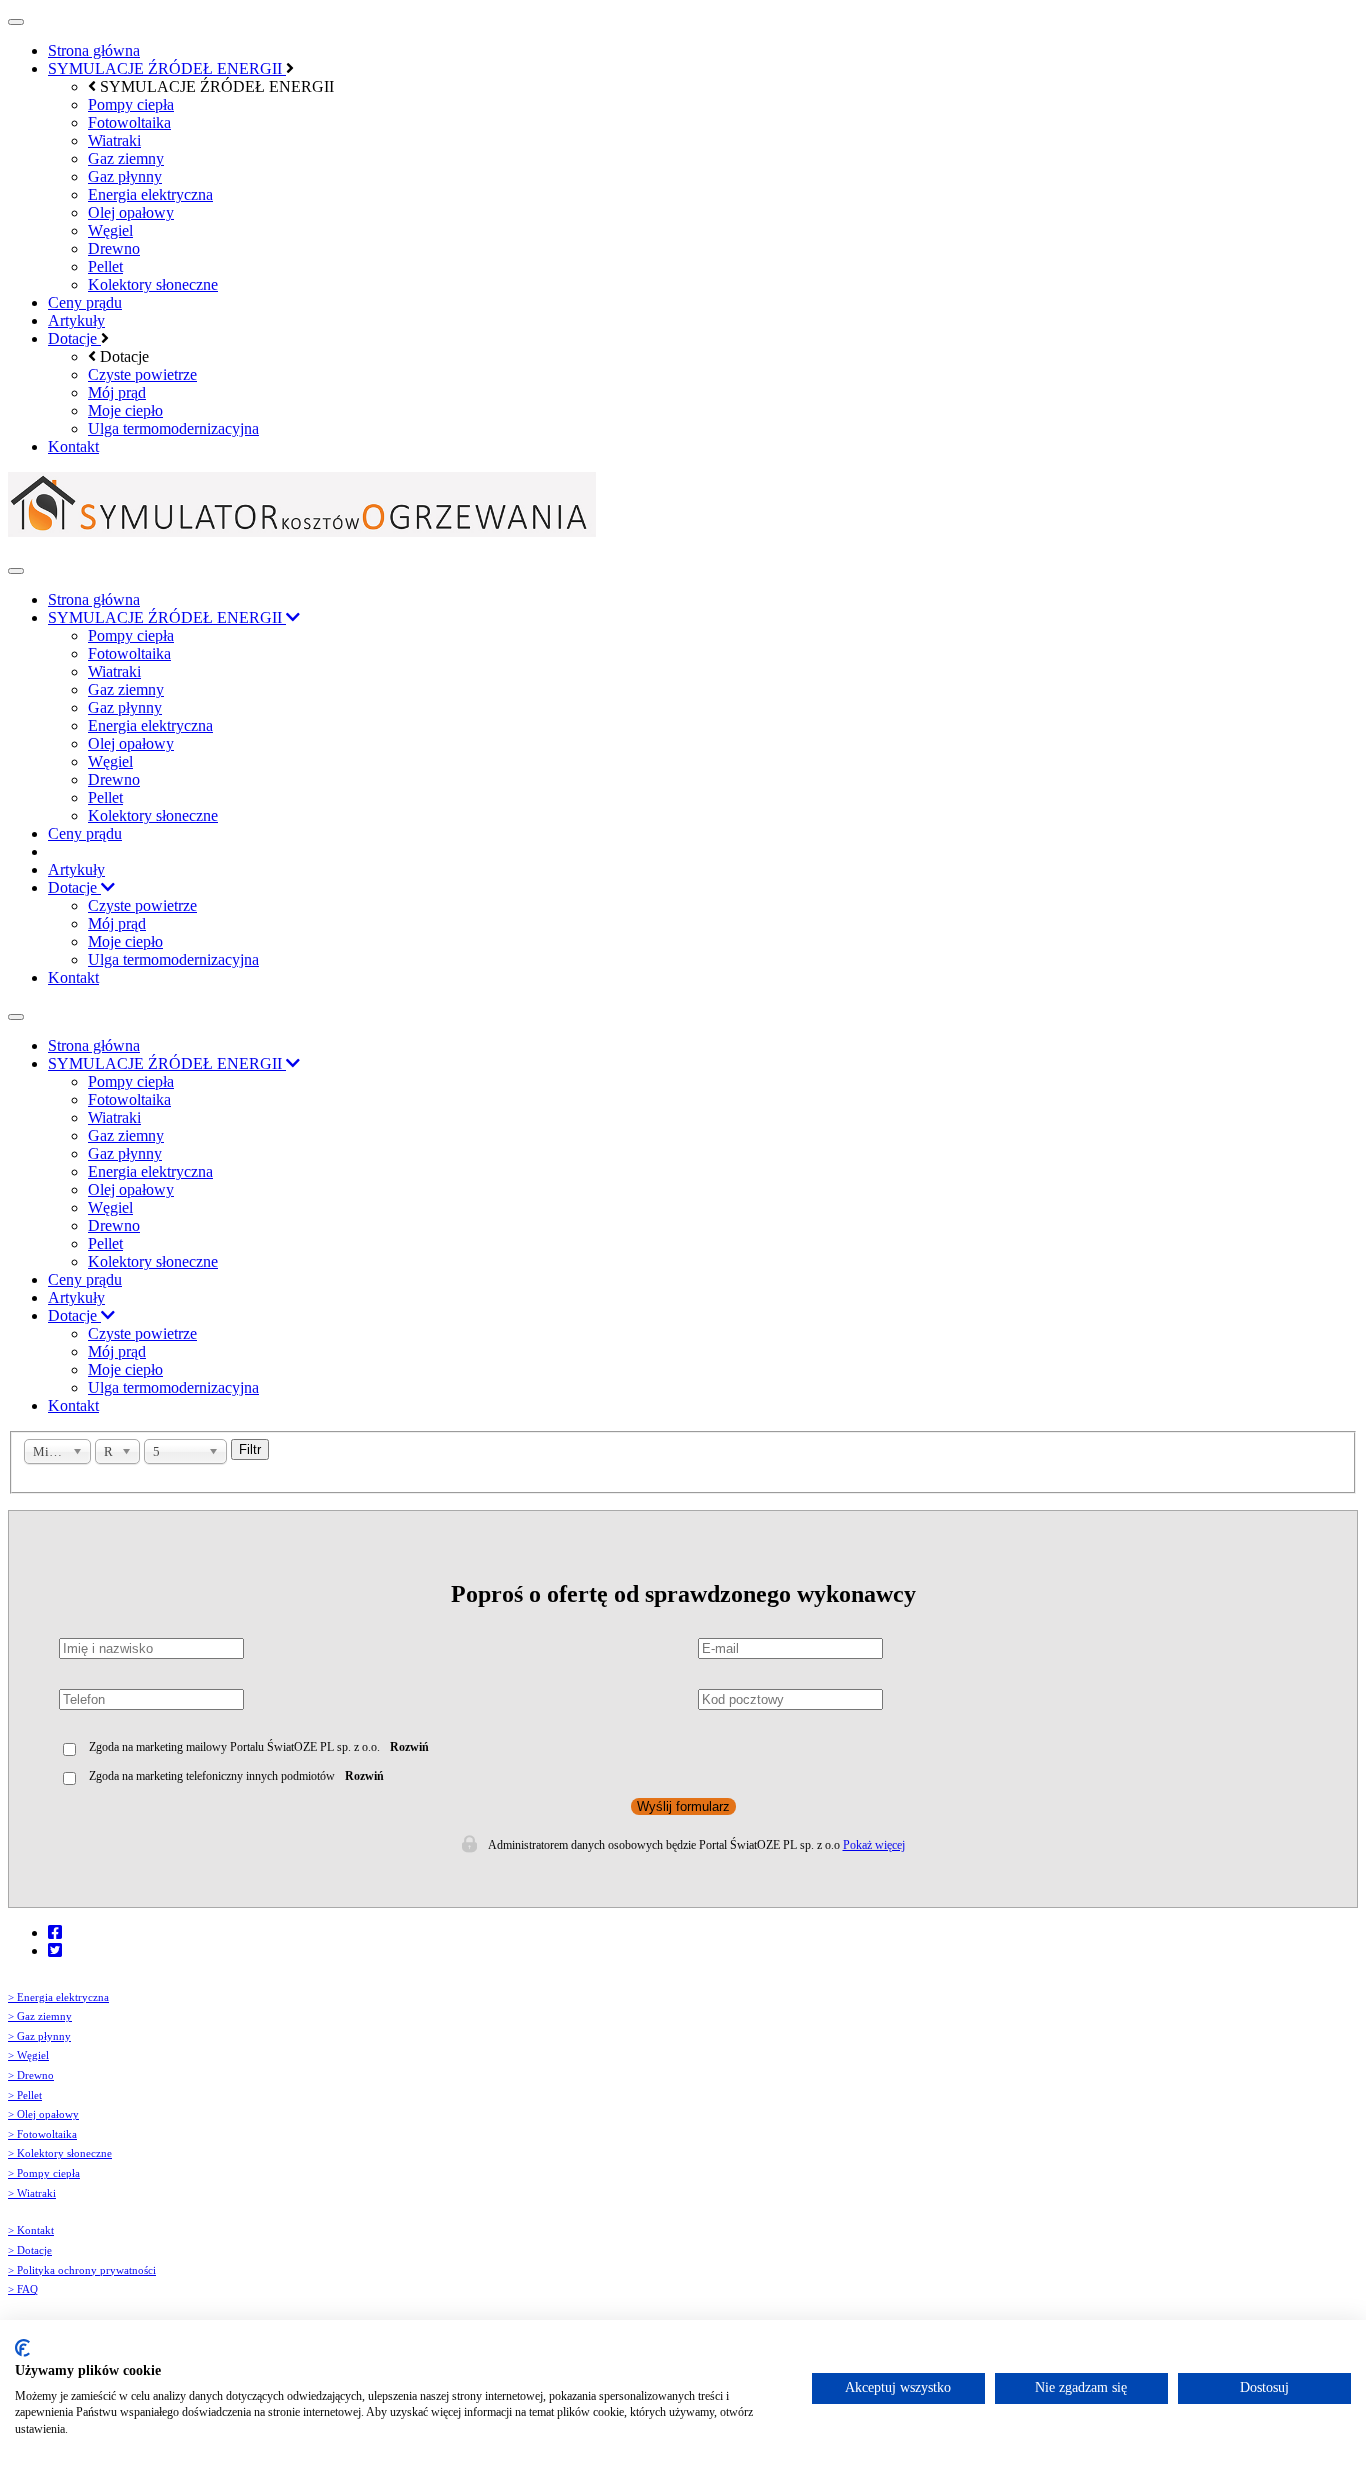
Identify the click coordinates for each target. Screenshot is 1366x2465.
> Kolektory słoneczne (60, 2153)
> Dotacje (30, 2250)
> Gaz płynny (39, 2036)
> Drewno (31, 2075)
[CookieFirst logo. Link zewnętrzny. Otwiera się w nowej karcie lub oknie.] (22, 2348)
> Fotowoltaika (42, 2134)
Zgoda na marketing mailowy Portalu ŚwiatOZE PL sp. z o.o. (234, 1747)
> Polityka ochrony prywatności (82, 2270)
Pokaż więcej (874, 1845)
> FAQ (23, 2289)
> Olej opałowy (43, 2114)
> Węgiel (28, 2055)
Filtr (250, 1449)
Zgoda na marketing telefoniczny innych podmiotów (212, 1776)
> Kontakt (31, 2230)
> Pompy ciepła (44, 2173)
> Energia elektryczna (58, 1997)
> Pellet (25, 2095)
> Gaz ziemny (40, 2016)
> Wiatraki (32, 2193)
